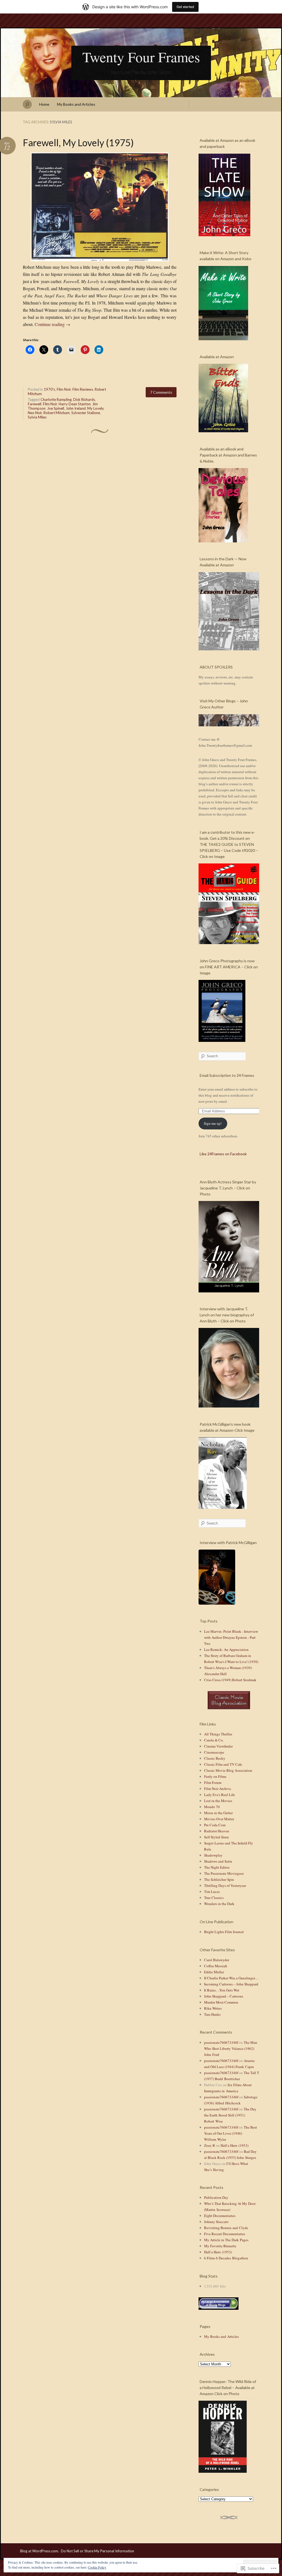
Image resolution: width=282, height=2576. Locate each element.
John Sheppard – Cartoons (224, 1996)
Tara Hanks (212, 2014)
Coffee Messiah (216, 1966)
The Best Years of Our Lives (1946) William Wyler (231, 2133)
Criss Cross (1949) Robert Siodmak (230, 1680)
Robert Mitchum (57, 413)
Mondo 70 (212, 1807)
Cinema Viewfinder (218, 1746)
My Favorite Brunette (220, 2246)
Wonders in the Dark (219, 1904)
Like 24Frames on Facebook (223, 1154)
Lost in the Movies (218, 1801)
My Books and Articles (76, 104)
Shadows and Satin (218, 1861)
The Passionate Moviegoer (224, 1873)
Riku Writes (213, 2008)
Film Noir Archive (218, 1789)
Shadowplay (213, 1855)
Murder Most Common (221, 2002)
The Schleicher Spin (219, 1879)
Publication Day (216, 2197)
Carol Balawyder (217, 1960)
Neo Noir (35, 413)
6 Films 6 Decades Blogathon (226, 2258)
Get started (185, 7)
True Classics (214, 1898)
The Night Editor (217, 1867)
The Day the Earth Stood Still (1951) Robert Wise (230, 2115)
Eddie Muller (214, 1972)
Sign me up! (213, 1123)
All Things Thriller (218, 1734)
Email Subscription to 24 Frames (227, 1075)
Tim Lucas (212, 1892)
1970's (49, 389)
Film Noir (64, 389)
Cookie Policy (97, 2567)
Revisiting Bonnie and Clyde (226, 2228)
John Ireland (76, 408)
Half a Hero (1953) (234, 2145)
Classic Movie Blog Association (228, 1770)
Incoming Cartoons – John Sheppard (231, 1984)
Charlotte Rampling (56, 400)
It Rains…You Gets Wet (222, 1990)
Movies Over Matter (219, 1819)
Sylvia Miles (37, 417)
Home (44, 104)
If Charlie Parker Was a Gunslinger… (231, 1978)
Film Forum (213, 1782)
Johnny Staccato (216, 2222)
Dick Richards (84, 400)
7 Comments (161, 392)
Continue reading (52, 324)
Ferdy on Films (215, 1776)
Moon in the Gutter (218, 1813)
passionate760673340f (221, 2042)
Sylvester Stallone (86, 413)
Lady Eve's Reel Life (219, 1795)
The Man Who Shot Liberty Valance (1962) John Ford (231, 2048)
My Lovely (95, 408)
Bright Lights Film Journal (224, 1932)
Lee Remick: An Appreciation (226, 1650)
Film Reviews (83, 389)
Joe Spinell (56, 408)
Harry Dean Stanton (75, 404)
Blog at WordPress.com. (40, 2551)
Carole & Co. (214, 1740)
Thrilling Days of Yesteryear (225, 1885)
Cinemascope (214, 1752)
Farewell (35, 404)
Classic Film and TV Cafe (223, 1764)
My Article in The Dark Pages (226, 2240)
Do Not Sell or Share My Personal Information (97, 2551)
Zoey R (210, 2145)
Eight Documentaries (220, 2216)
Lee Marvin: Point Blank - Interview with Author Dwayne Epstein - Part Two (231, 1637)
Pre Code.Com (215, 1825)
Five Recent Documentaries (225, 2234)
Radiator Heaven (217, 1831)
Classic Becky (215, 1758)
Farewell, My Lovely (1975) (78, 142)
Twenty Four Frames (141, 57)
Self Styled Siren (216, 1837)
